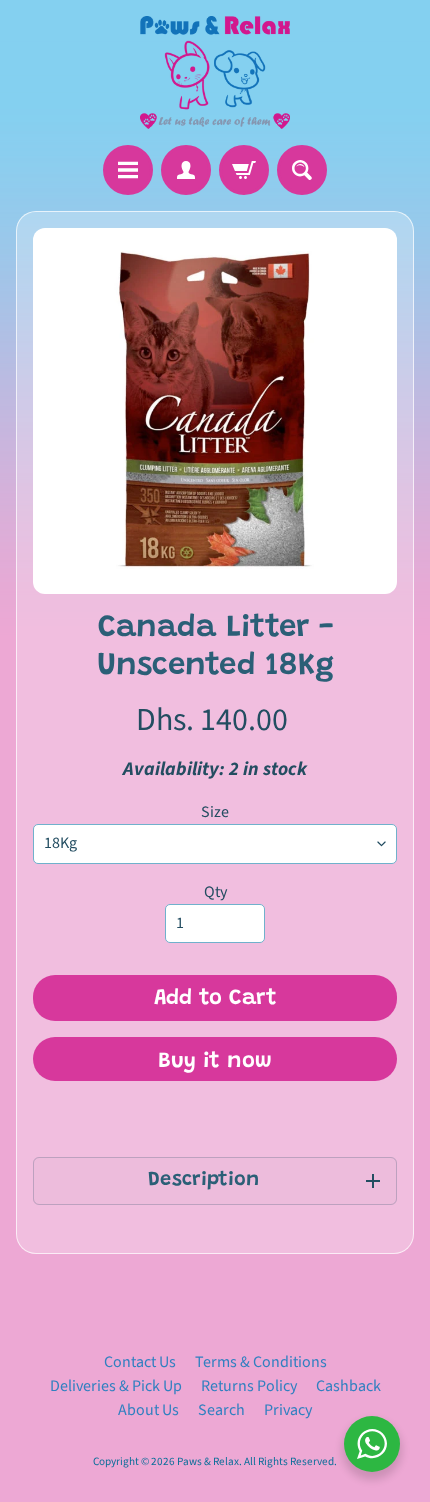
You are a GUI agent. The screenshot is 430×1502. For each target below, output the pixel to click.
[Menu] (128, 170)
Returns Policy (249, 1386)
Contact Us (140, 1362)
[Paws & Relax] (215, 72)
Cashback (348, 1386)
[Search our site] (302, 170)
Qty (215, 892)
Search (221, 1410)
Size (215, 812)
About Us (148, 1410)
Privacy (288, 1410)
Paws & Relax (208, 1461)
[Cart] (244, 170)
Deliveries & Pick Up (116, 1386)
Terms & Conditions (261, 1362)
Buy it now (215, 1062)
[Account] (186, 170)
